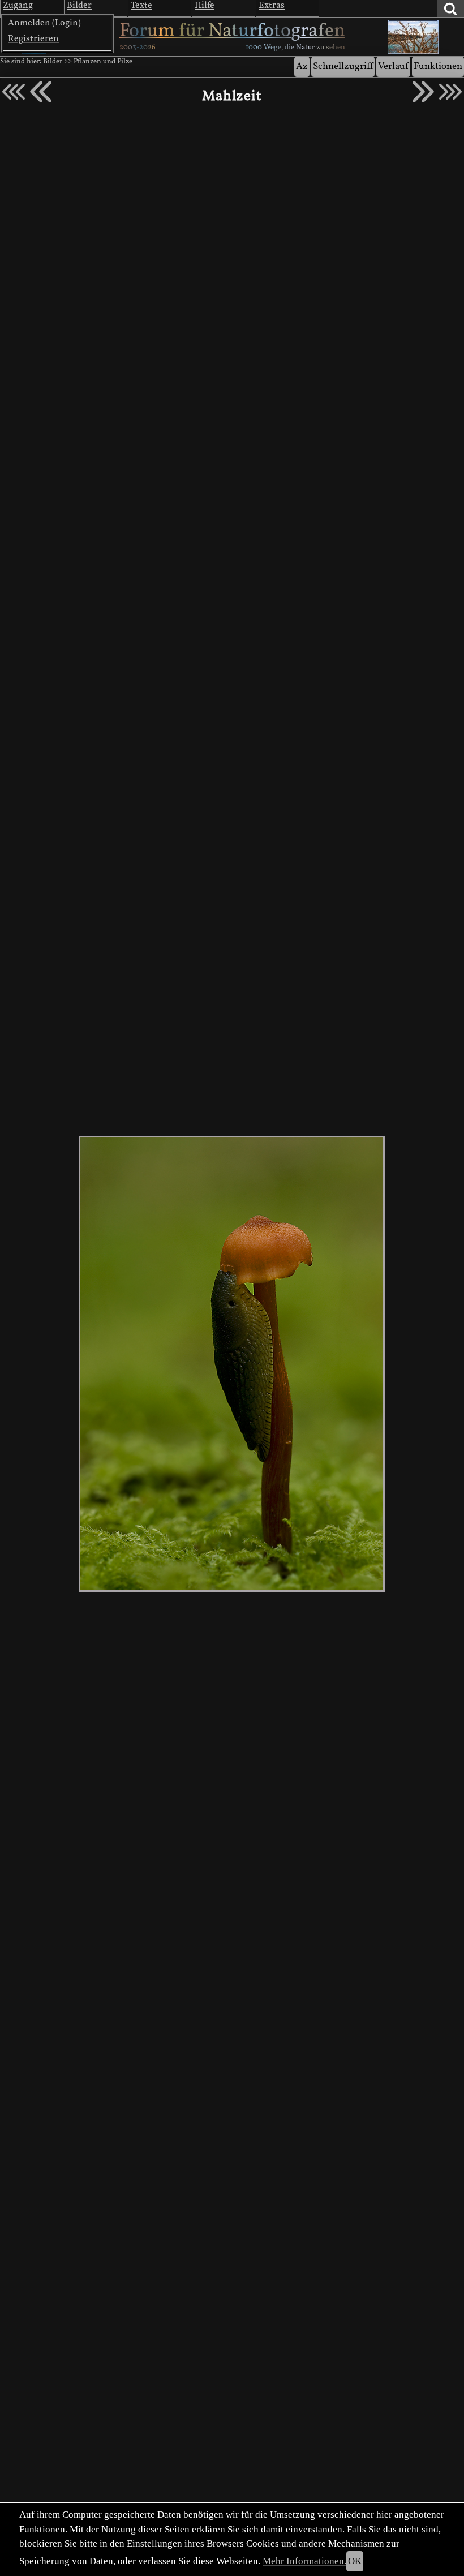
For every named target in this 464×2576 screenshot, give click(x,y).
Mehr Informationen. (304, 2561)
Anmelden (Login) (44, 23)
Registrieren (33, 39)
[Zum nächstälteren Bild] (450, 92)
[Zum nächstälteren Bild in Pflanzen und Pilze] (423, 92)
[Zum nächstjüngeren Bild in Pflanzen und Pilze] (41, 92)
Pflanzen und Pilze (103, 62)
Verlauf (393, 66)
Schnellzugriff (343, 66)
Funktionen (438, 66)
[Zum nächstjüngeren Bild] (14, 92)
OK (355, 2561)
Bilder (53, 62)
